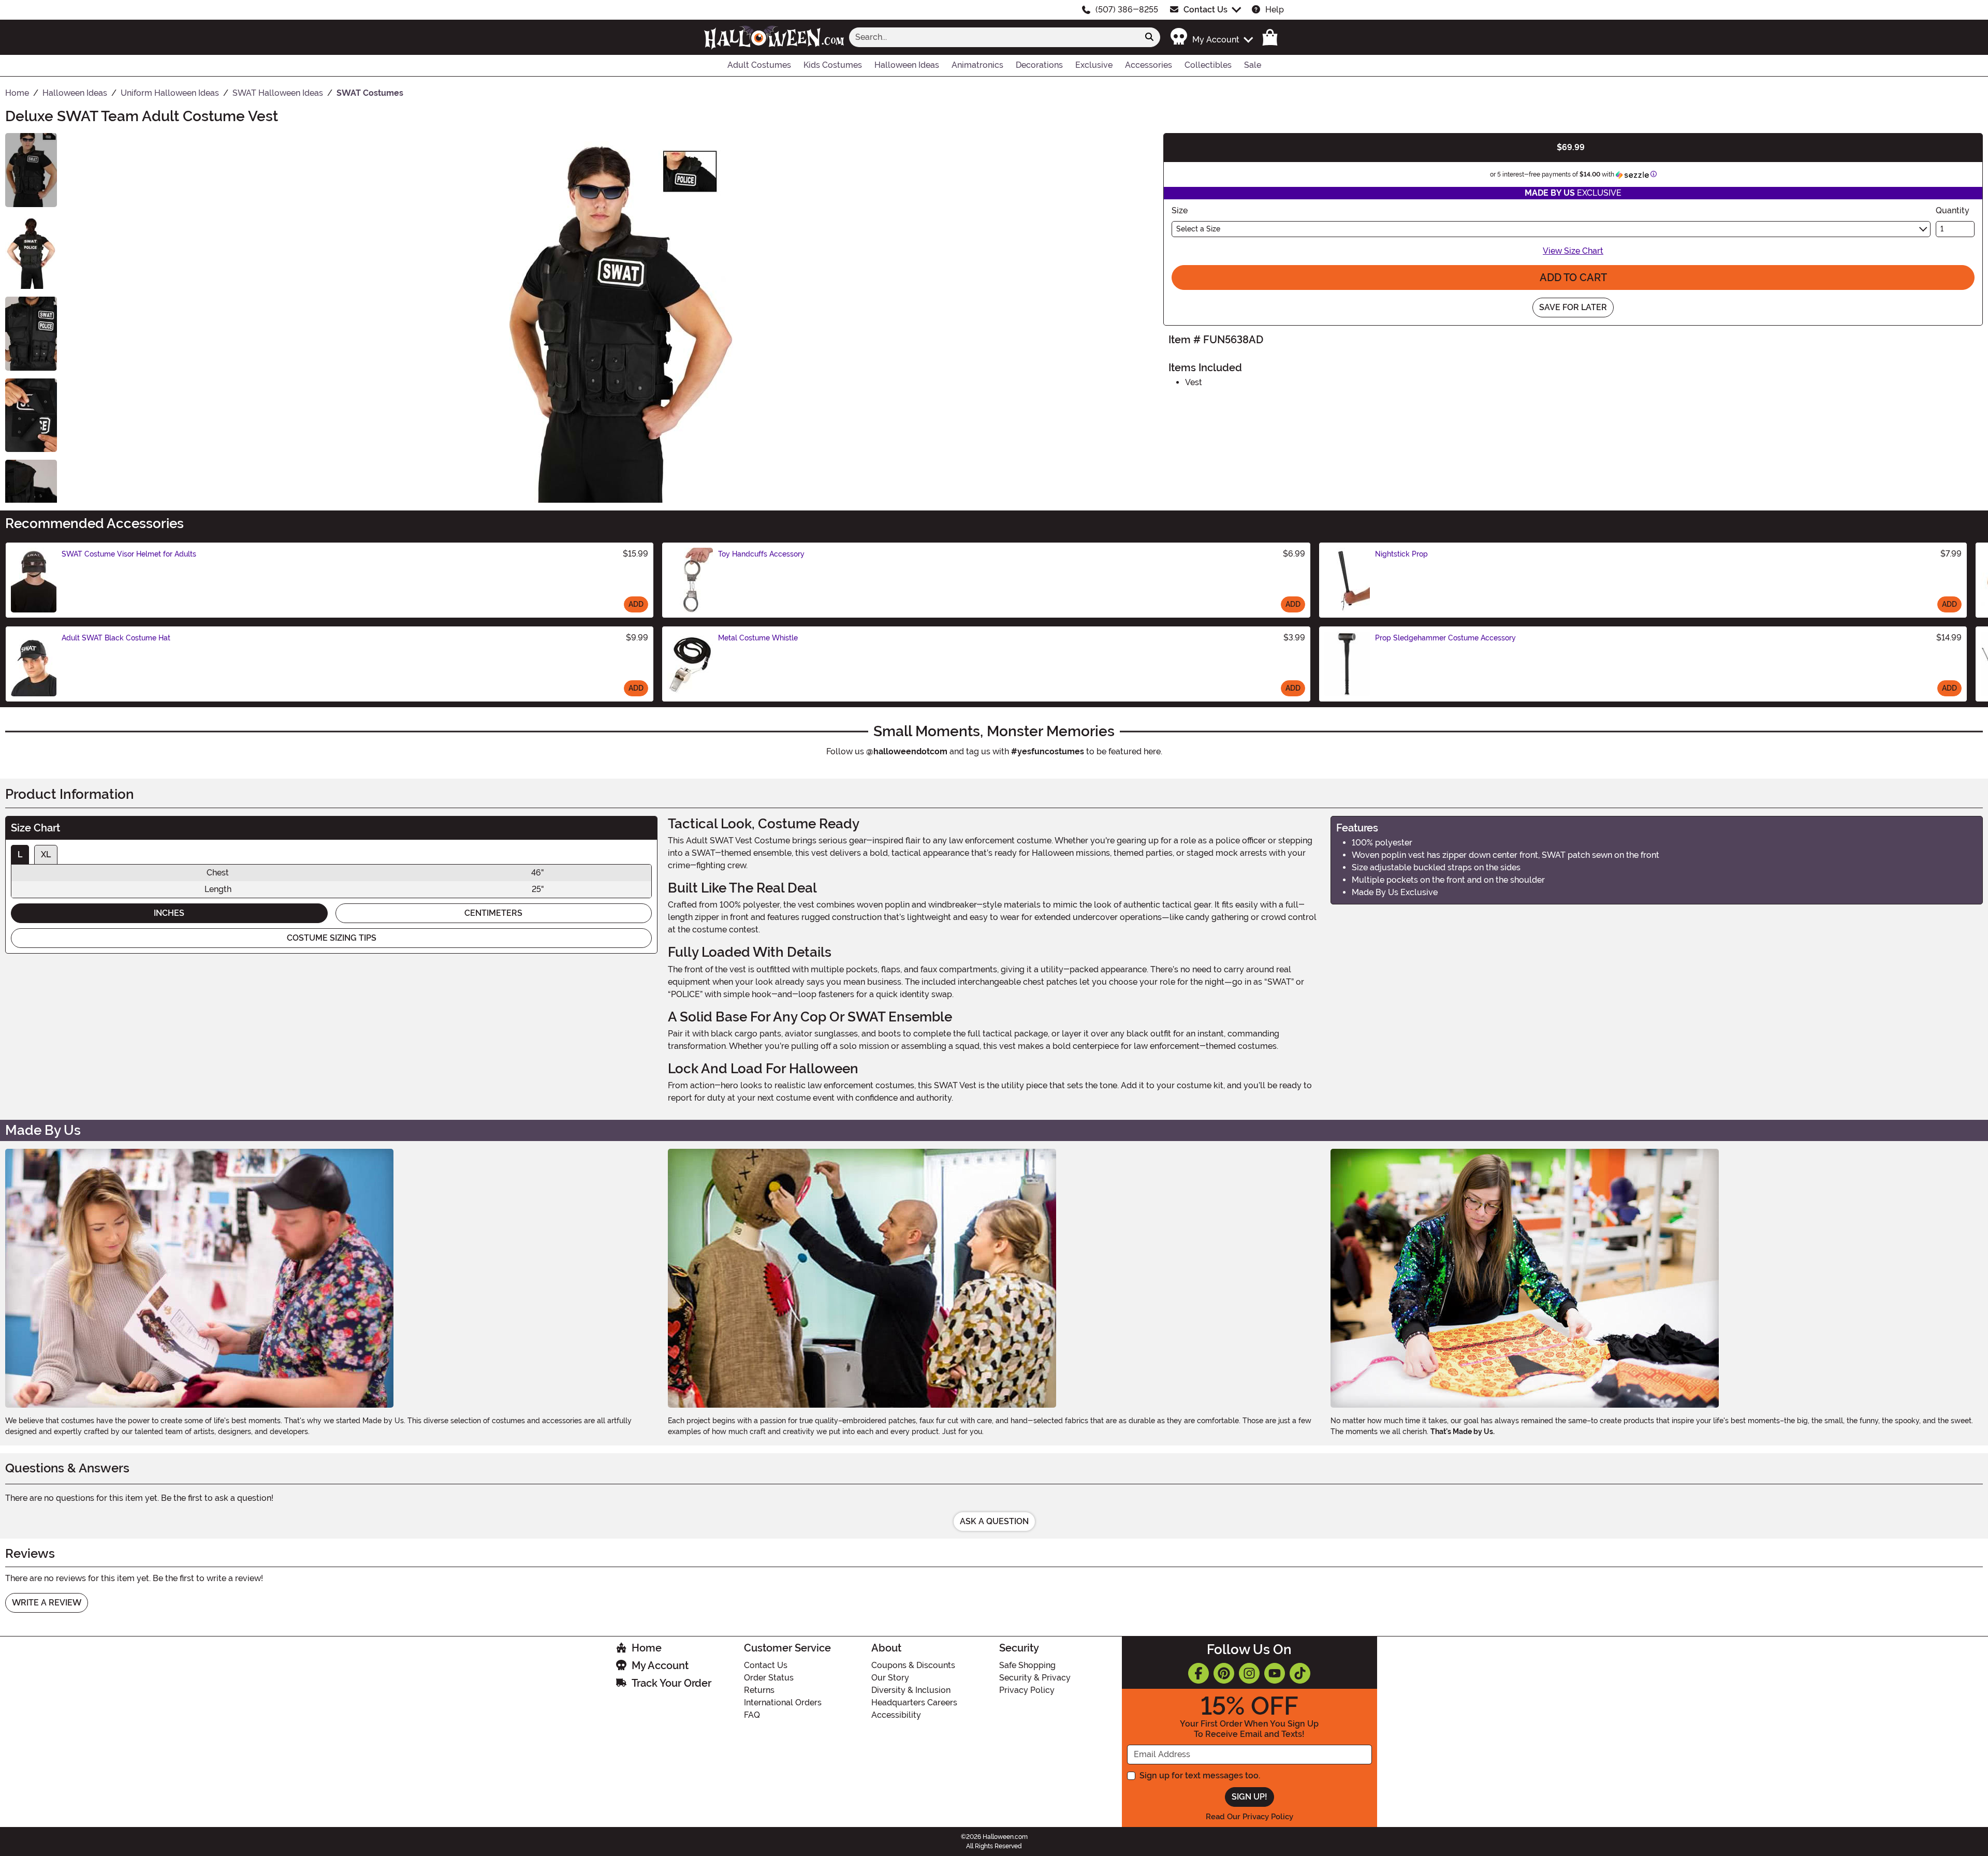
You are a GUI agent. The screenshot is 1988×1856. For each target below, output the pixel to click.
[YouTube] (1275, 1673)
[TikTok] (1300, 1673)
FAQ (752, 1715)
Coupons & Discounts (913, 1665)
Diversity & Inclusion (911, 1690)
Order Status (769, 1678)
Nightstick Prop (1401, 554)
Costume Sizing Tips (332, 938)
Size (1180, 210)
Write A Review (47, 1603)
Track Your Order (671, 1683)
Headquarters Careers (914, 1702)
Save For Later (1573, 307)
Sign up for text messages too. (1200, 1775)
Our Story (890, 1678)
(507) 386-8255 (1127, 10)
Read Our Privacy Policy (1249, 1817)
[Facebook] (1198, 1673)
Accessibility (896, 1715)
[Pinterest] (1224, 1673)
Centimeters (493, 913)
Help (1275, 10)
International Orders (783, 1702)
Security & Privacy (1035, 1678)
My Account (660, 1665)
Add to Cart (1573, 277)
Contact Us (1205, 10)
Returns (759, 1690)
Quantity (1953, 210)
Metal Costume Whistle (758, 638)
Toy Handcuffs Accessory (761, 554)
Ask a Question (994, 1521)
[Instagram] (1249, 1673)
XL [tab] (46, 854)
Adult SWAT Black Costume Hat (116, 638)
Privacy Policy (1027, 1690)
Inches (169, 913)
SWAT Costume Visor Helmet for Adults (129, 554)
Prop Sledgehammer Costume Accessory (1445, 638)
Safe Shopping (1027, 1665)
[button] (1211, 37)
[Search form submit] (1149, 37)
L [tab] (20, 854)
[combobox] (994, 37)
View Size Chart (1573, 251)
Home (647, 1648)
